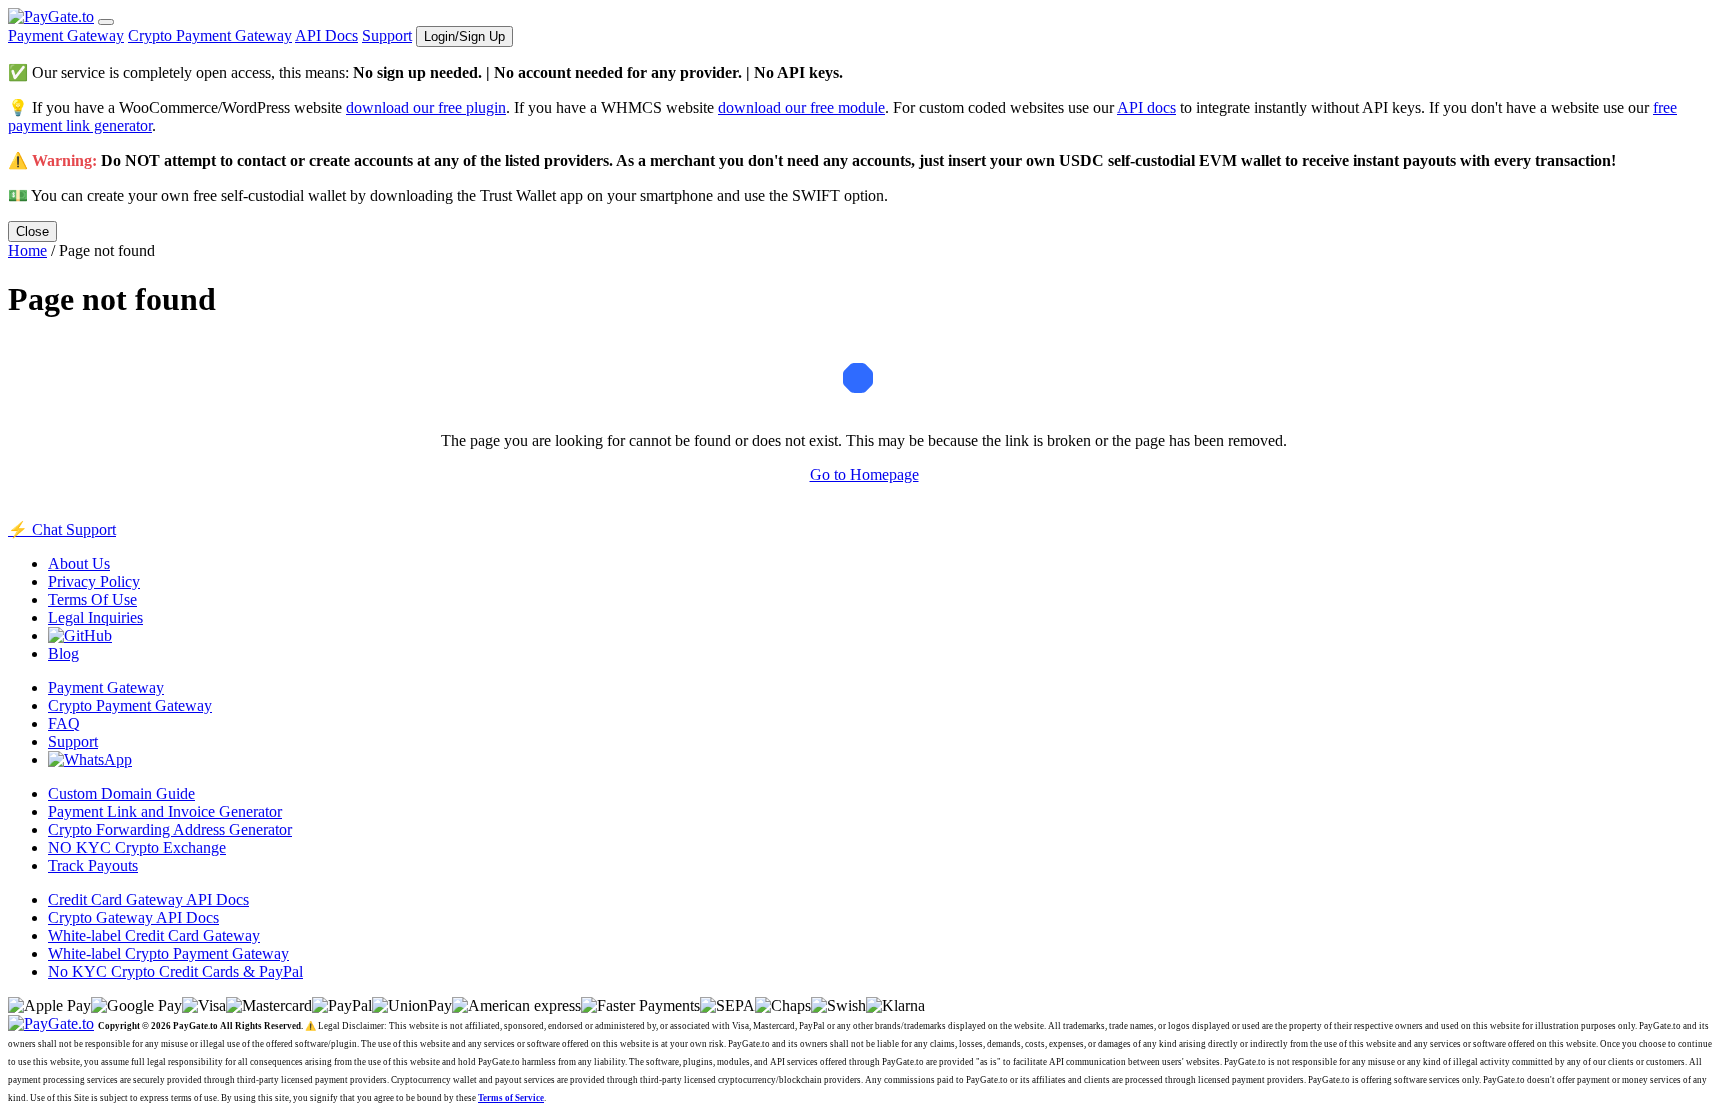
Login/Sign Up (464, 36)
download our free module (801, 107)
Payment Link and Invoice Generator (165, 811)
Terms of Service (511, 1098)
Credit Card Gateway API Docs (148, 899)
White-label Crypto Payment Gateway (168, 953)
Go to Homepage (864, 474)
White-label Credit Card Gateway (154, 935)
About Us (79, 563)
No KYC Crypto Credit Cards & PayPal (175, 971)
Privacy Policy (94, 581)
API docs (1146, 107)
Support (387, 35)
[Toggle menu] (106, 22)
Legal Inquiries (95, 617)
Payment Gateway (66, 35)
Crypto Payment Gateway (210, 35)
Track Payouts (93, 865)
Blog (63, 653)
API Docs (326, 35)
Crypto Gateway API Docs (133, 917)
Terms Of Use (92, 599)
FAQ (64, 723)
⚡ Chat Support (62, 529)
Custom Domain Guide (121, 793)
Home (27, 250)
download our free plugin (426, 107)
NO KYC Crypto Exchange (137, 847)
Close (32, 231)
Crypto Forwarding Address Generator (170, 829)
